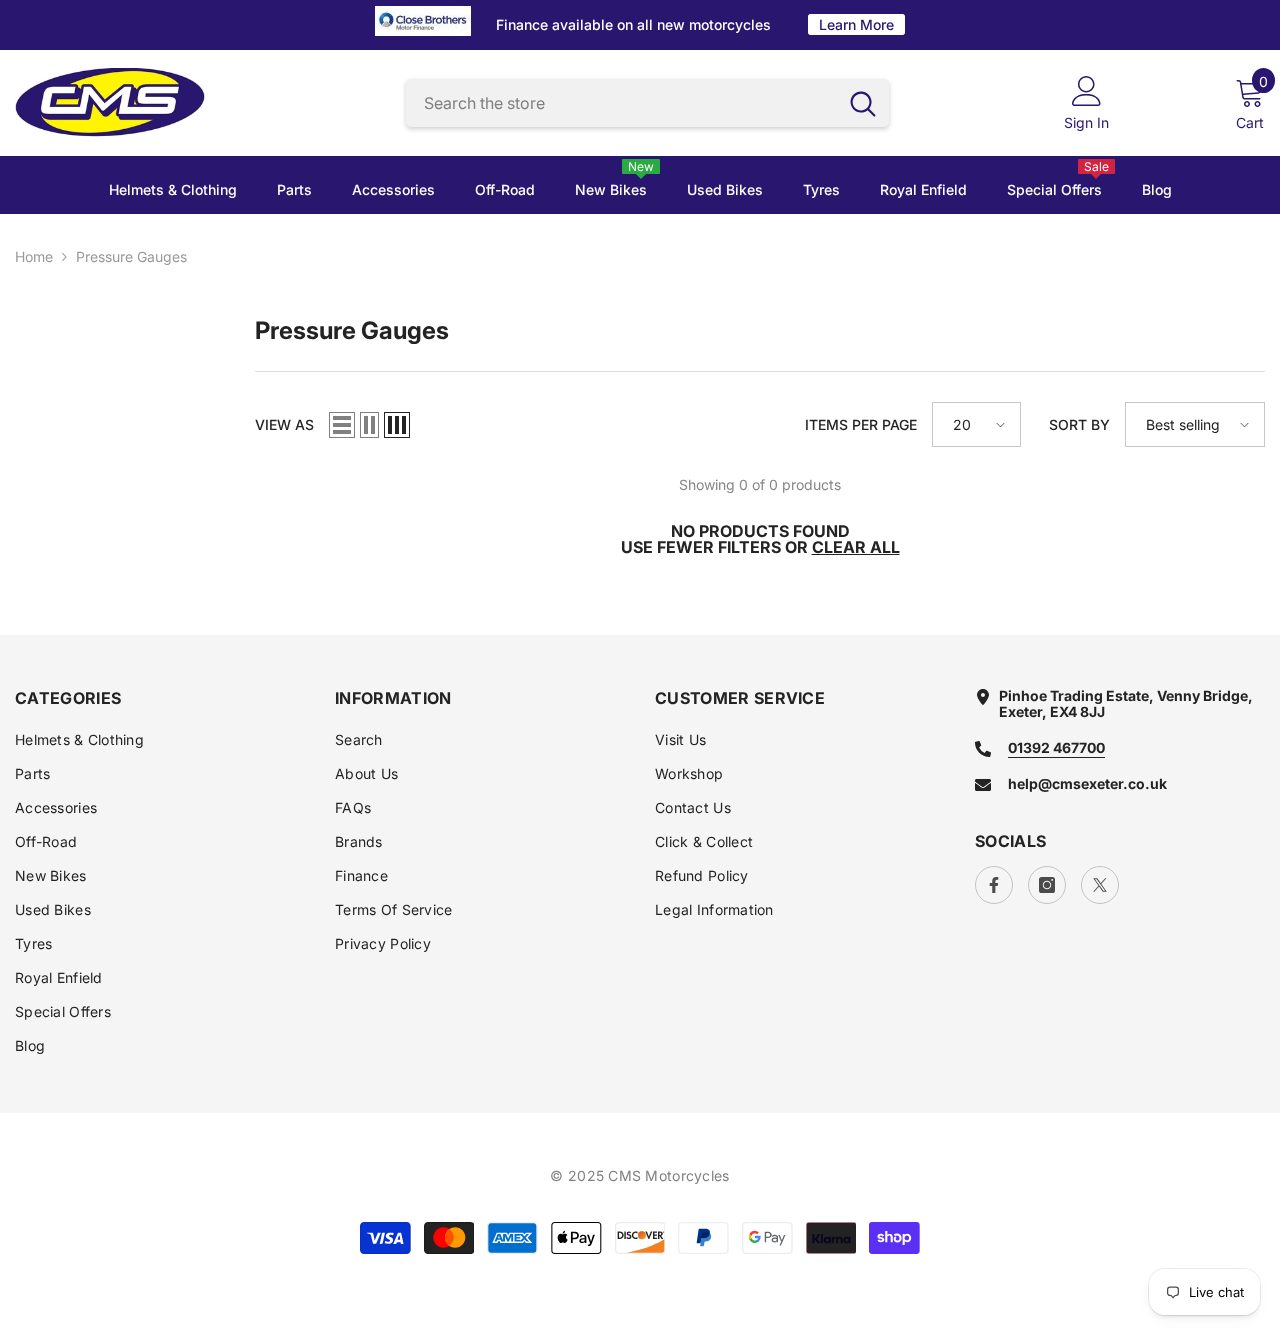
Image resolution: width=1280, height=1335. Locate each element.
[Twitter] (1100, 885)
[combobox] (621, 103)
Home (34, 257)
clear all (856, 547)
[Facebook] (994, 885)
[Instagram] (1047, 885)
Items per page (861, 425)
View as (284, 425)
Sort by (1079, 425)
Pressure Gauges (131, 256)
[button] (342, 425)
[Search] (647, 103)
